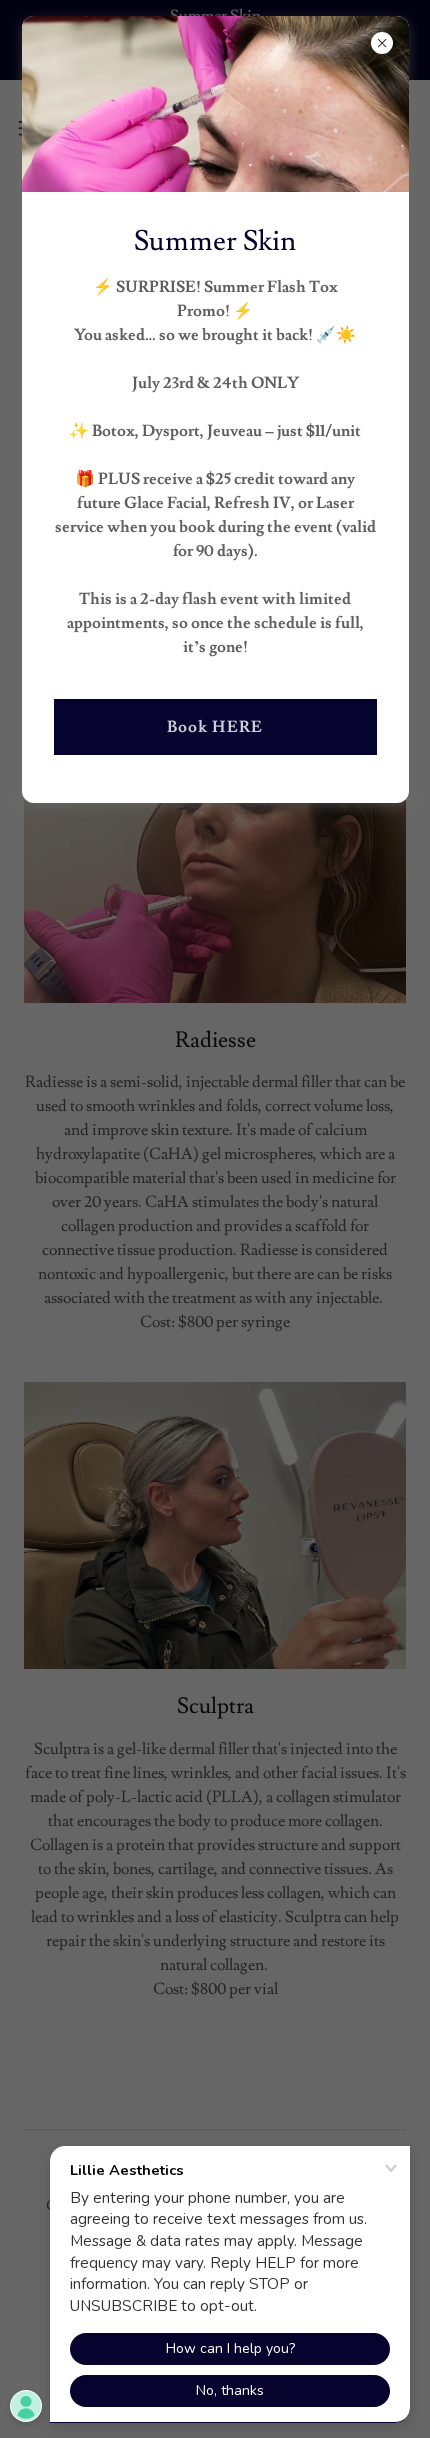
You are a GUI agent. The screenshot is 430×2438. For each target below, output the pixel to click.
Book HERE (214, 727)
